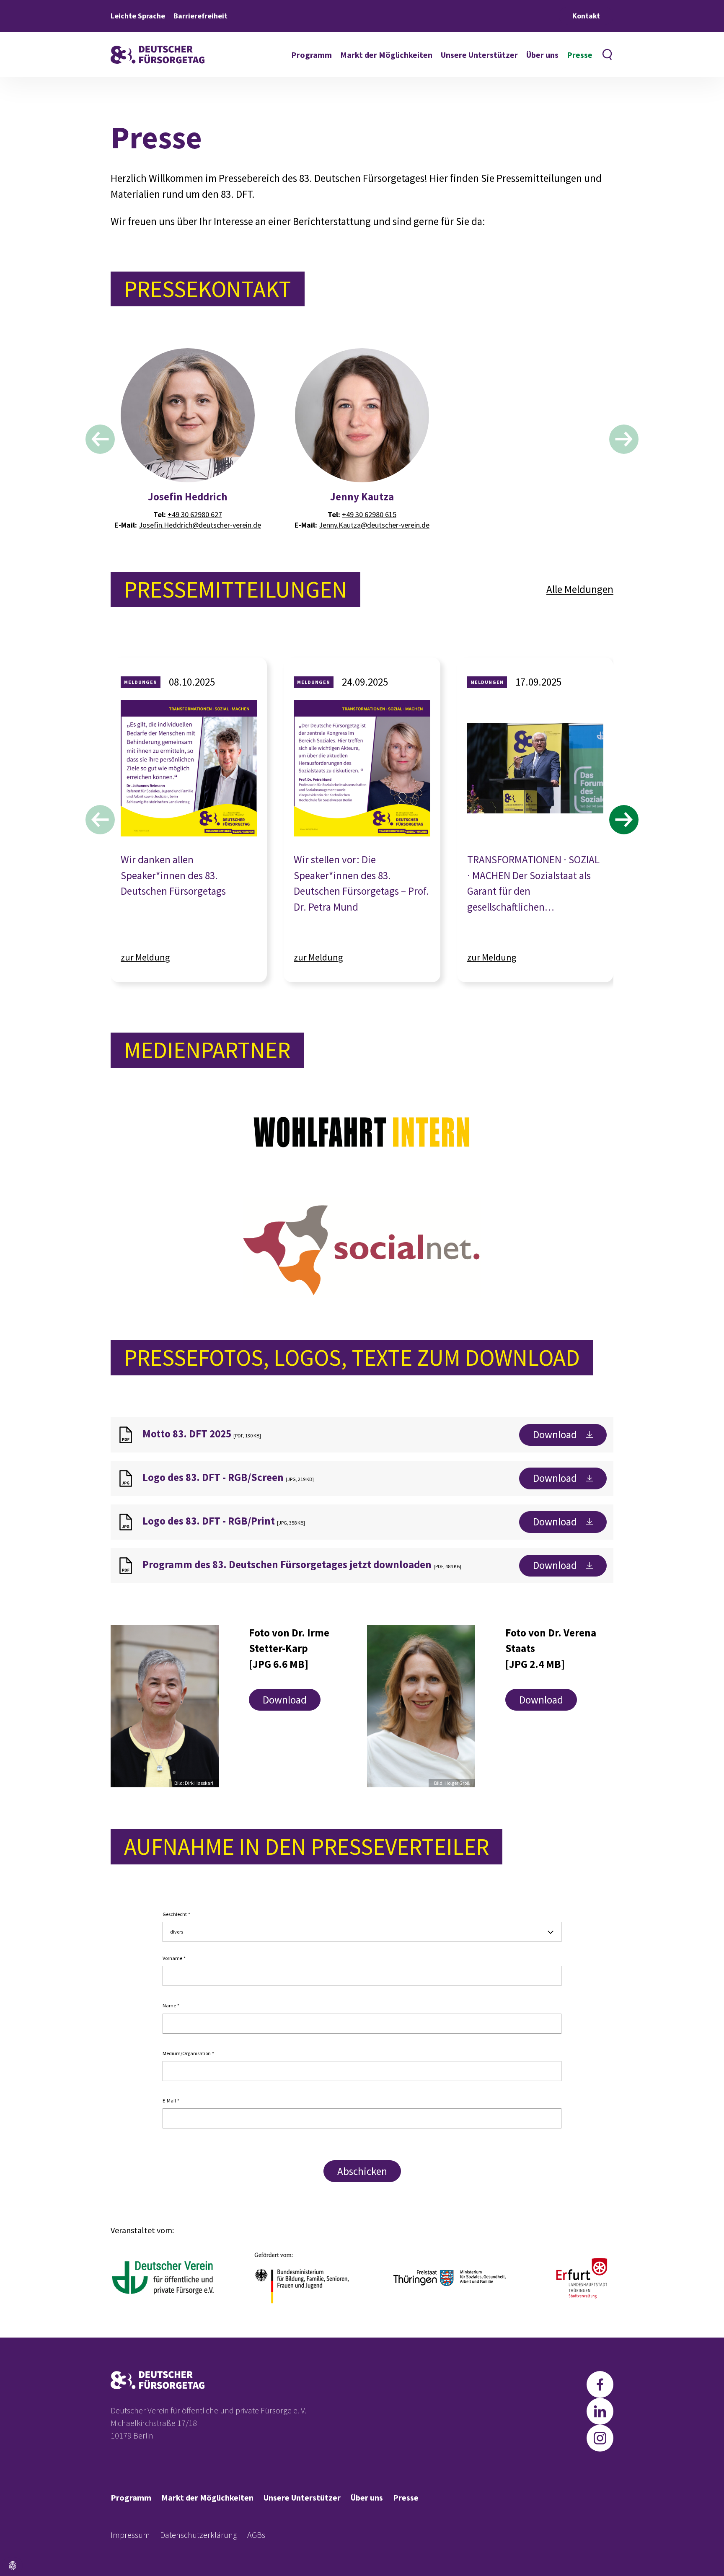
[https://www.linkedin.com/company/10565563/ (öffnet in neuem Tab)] (600, 2411)
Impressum (130, 2535)
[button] (12, 2566)
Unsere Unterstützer (479, 55)
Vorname (174, 1958)
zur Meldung (145, 957)
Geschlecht (176, 1914)
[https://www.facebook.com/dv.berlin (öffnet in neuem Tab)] (600, 2384)
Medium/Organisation (188, 2053)
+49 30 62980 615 (369, 514)
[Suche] (607, 55)
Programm (312, 55)
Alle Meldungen (580, 589)
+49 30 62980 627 (195, 514)
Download (555, 1434)
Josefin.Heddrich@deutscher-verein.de (200, 525)
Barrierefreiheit (200, 16)
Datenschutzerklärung (199, 2535)
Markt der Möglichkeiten (386, 55)
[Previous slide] (100, 439)
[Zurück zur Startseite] (158, 55)
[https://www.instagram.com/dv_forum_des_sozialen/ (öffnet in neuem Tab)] (600, 2438)
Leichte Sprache (138, 16)
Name (171, 2006)
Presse (580, 55)
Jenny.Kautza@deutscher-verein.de (374, 525)
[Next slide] (624, 439)
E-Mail (171, 2101)
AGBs (256, 2535)
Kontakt (586, 16)
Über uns (542, 55)
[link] (189, 802)
